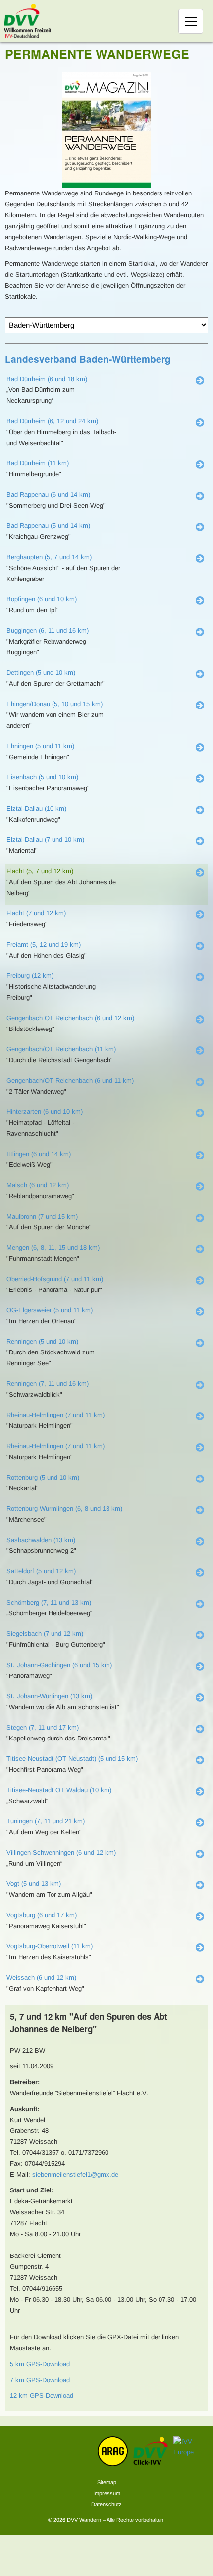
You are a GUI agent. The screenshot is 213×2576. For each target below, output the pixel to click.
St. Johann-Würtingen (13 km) (49, 1696)
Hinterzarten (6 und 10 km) (45, 1112)
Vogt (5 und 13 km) (34, 1884)
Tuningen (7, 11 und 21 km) (46, 1821)
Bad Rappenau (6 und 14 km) (48, 494)
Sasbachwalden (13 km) (41, 1540)
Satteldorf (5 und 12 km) (41, 1571)
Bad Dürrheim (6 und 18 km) (47, 379)
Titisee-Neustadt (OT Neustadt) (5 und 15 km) (72, 1759)
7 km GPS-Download (40, 2380)
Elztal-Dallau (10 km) (36, 808)
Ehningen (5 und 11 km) (40, 746)
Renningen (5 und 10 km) (42, 1341)
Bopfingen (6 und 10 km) (42, 599)
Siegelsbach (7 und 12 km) (45, 1634)
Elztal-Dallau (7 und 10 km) (45, 840)
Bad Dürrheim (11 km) (38, 463)
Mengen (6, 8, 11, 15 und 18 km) (53, 1248)
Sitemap (107, 2482)
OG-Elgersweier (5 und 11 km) (50, 1310)
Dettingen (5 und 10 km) (41, 673)
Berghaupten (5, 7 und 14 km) (49, 557)
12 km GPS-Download (42, 2396)
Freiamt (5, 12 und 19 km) (44, 944)
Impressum (107, 2493)
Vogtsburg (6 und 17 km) (42, 1915)
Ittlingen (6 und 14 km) (39, 1154)
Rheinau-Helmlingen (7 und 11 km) (55, 1415)
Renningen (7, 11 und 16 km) (48, 1384)
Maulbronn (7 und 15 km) (42, 1216)
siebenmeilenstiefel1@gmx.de (75, 2174)
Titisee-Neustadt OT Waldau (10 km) (59, 1790)
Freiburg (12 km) (30, 976)
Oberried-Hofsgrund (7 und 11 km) (55, 1279)
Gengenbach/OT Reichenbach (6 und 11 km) (70, 1080)
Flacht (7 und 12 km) (36, 913)
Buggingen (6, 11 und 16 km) (48, 630)
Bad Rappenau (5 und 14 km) (48, 526)
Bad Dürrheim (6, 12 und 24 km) (52, 421)
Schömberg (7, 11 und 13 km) (49, 1602)
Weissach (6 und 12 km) (41, 1977)
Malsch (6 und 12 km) (38, 1185)
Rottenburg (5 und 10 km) (43, 1477)
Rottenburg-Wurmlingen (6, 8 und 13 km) (64, 1509)
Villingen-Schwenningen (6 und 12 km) (61, 1852)
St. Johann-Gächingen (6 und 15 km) (59, 1665)
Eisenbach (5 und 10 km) (42, 777)
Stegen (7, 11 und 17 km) (43, 1727)
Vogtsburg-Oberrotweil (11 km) (50, 1946)
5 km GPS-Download (40, 2364)
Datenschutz (106, 2504)
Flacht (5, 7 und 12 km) (40, 871)
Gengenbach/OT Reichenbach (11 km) (61, 1049)
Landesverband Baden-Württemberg (88, 359)
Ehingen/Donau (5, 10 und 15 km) (54, 704)
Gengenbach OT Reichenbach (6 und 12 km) (70, 1018)
